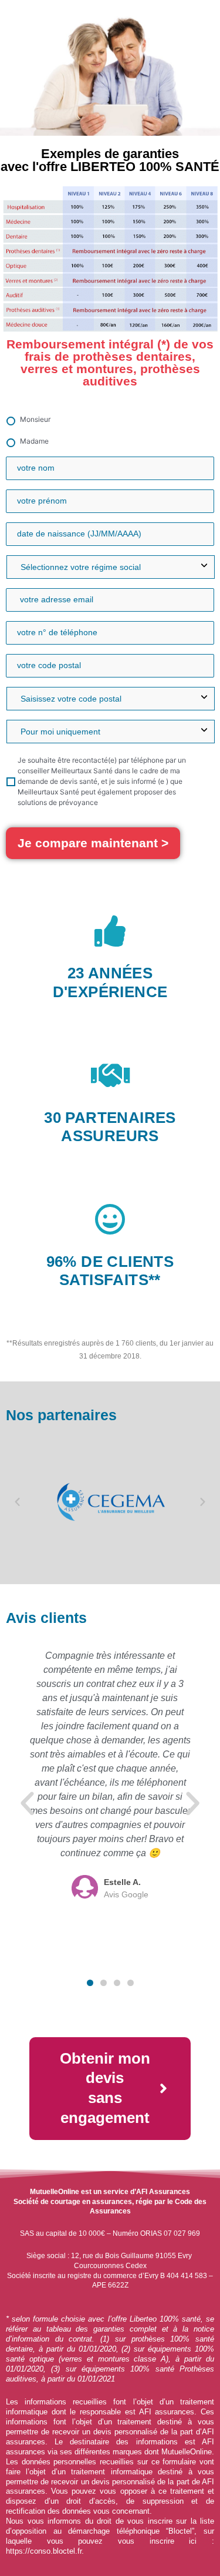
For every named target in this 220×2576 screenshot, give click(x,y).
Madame (34, 441)
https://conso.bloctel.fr (44, 2551)
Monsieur (35, 419)
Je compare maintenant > (93, 843)
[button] (17, 1502)
